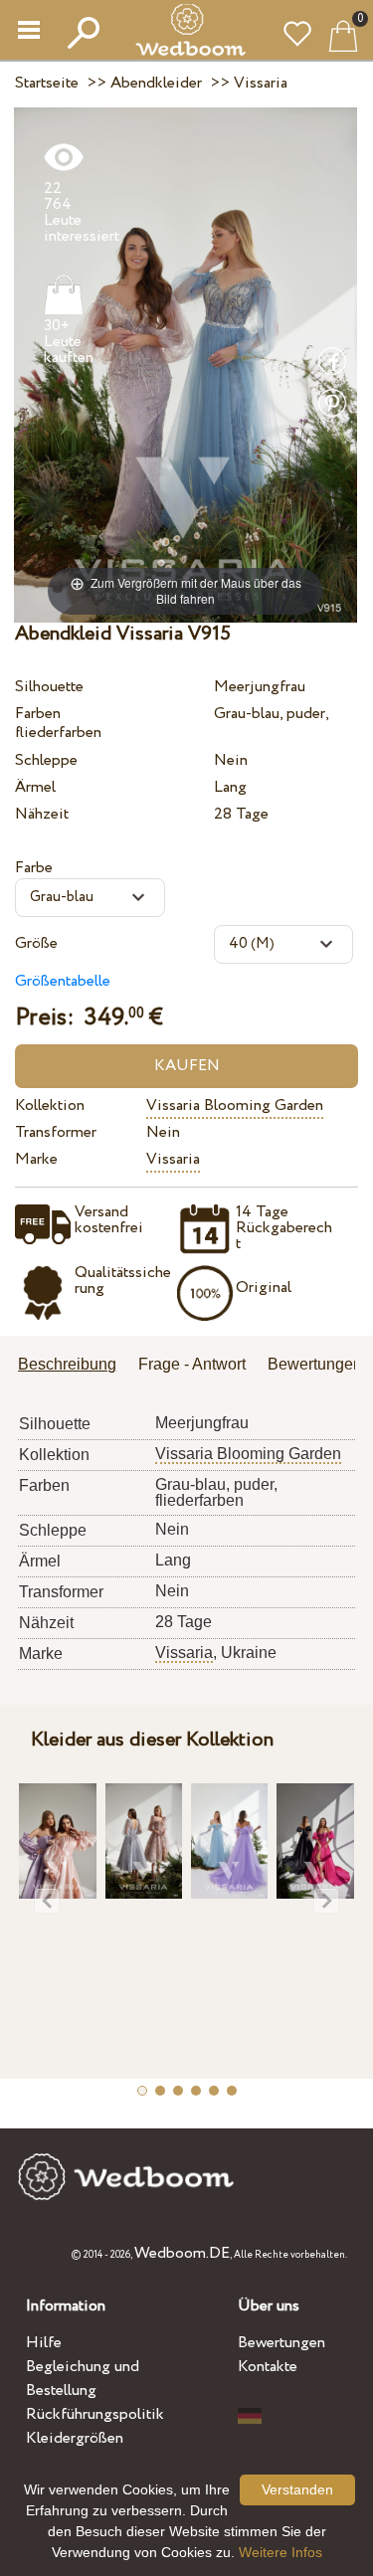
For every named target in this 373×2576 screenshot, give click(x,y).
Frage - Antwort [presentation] (192, 1364)
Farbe (34, 868)
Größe (36, 943)
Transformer (56, 1132)
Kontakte (268, 2367)
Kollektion (50, 1105)
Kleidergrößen (75, 2438)
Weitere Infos (280, 2552)
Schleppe (46, 760)
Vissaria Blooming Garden (235, 1105)
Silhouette (49, 687)
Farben (38, 714)
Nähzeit (42, 814)
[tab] (74, 1366)
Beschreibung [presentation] (67, 1364)
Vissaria (173, 1159)
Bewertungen (281, 2343)
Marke (36, 1159)
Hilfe (44, 2343)
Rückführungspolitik (95, 2414)
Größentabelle (63, 981)
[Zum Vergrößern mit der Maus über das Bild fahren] (186, 364)
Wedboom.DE (182, 2253)
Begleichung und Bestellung (83, 2379)
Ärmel (35, 787)
